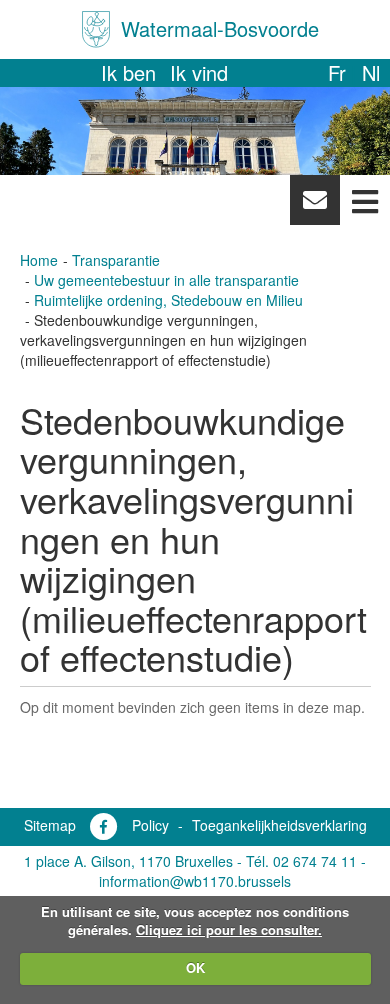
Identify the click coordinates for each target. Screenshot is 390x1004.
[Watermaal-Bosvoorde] (96, 29)
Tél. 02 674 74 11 (301, 861)
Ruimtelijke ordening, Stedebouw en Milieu (168, 300)
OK (195, 967)
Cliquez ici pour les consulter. (229, 929)
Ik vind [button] (199, 72)
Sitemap (50, 825)
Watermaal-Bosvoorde (220, 28)
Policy (150, 825)
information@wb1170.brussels (195, 881)
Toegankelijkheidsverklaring (279, 825)
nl (371, 72)
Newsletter (314, 205)
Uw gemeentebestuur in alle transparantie (166, 280)
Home (39, 260)
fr (337, 72)
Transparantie (116, 260)
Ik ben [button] (128, 72)
